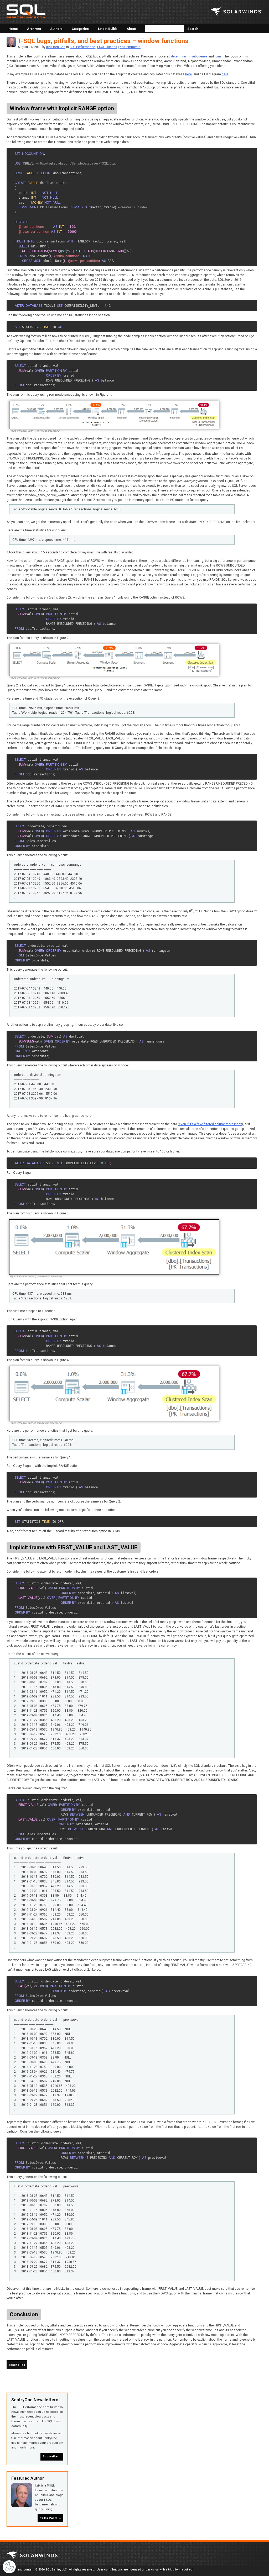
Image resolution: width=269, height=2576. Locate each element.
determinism (180, 56)
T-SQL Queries (107, 47)
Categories (80, 29)
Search (192, 29)
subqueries (199, 56)
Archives (34, 29)
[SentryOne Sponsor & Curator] (33, 2556)
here (188, 74)
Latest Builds (108, 29)
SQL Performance (82, 47)
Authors (56, 29)
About (131, 29)
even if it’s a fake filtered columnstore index (210, 1124)
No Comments (130, 47)
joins (218, 56)
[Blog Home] (26, 12)
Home (13, 29)
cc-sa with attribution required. (172, 2570)
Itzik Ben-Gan (56, 47)
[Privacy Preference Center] (9, 2567)
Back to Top (17, 2365)
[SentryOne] (236, 12)
